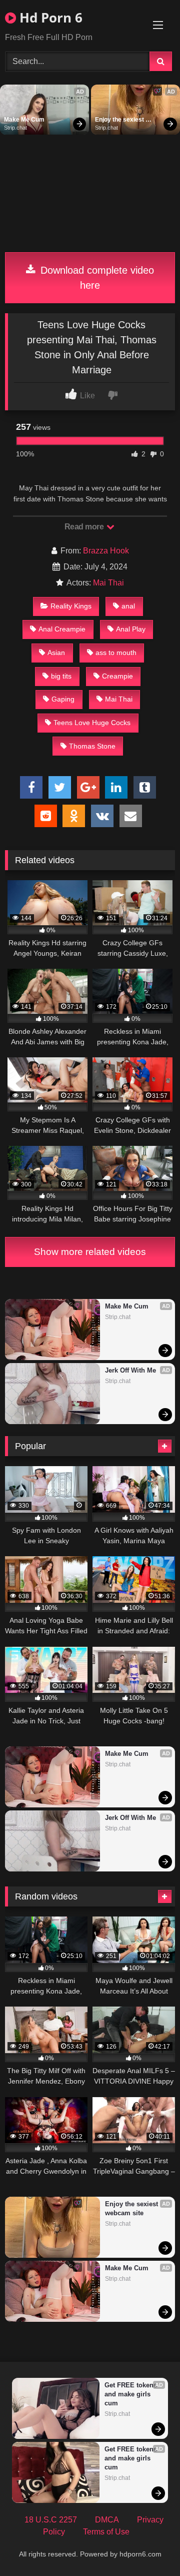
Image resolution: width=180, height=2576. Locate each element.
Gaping (63, 699)
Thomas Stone (92, 746)
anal (128, 606)
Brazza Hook (106, 551)
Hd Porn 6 (49, 18)
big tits (61, 676)
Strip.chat (15, 128)
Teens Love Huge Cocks (92, 723)
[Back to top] (149, 2546)
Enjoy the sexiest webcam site (120, 120)
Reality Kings (71, 606)
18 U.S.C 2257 (51, 2520)
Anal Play (131, 629)
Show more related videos (90, 1252)
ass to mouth (116, 653)
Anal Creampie (62, 629)
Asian (56, 653)
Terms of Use (106, 2532)
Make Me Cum (24, 120)
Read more (85, 527)
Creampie (117, 676)
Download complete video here (96, 278)
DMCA (107, 2520)
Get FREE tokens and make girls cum (132, 2394)
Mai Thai (108, 583)
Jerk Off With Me (130, 1370)
